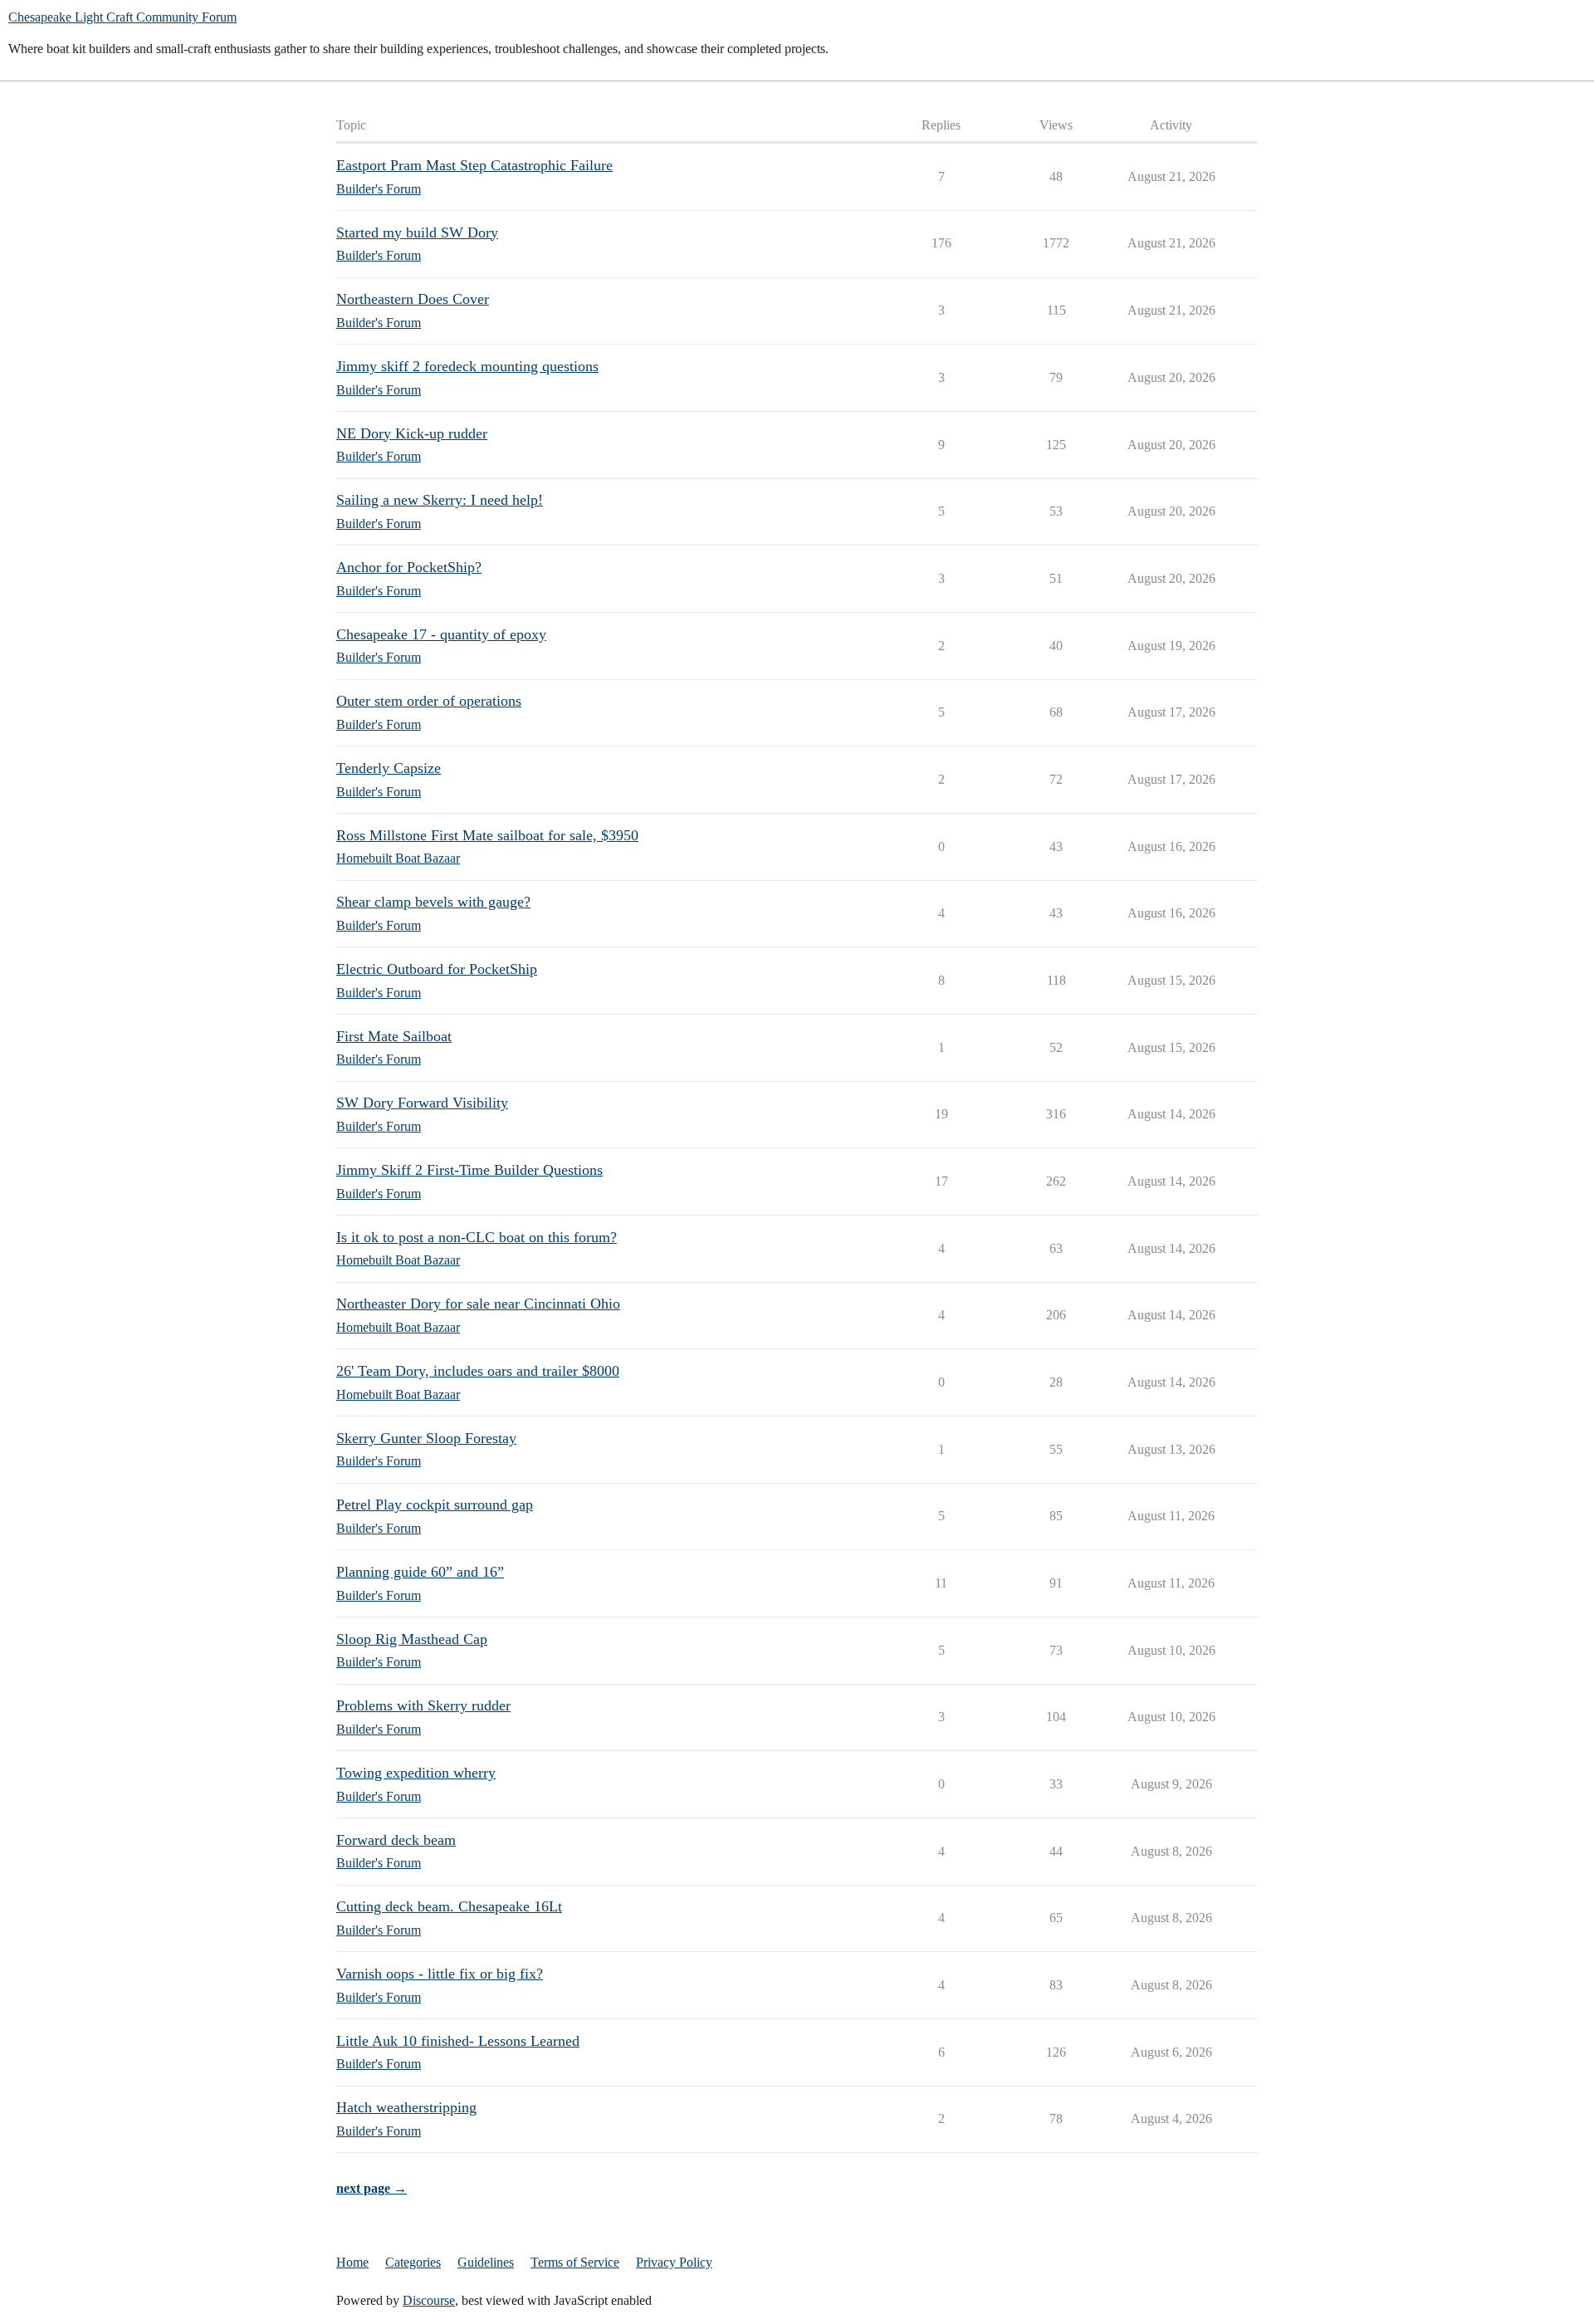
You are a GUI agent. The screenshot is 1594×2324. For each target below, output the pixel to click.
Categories (413, 2262)
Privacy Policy (674, 2262)
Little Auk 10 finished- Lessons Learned (458, 2041)
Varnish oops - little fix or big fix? (440, 1974)
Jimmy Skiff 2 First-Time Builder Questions (469, 1170)
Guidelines (486, 2262)
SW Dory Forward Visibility (422, 1103)
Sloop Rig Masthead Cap (412, 1639)
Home (352, 2262)
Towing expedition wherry (416, 1773)
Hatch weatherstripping (406, 2107)
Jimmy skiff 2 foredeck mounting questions (467, 366)
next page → (372, 2188)
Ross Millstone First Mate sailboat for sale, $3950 (487, 835)
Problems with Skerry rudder (423, 1705)
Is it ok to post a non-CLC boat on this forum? (477, 1237)
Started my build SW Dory (417, 232)
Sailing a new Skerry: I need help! (440, 500)
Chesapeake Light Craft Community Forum (122, 17)
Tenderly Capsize (389, 768)
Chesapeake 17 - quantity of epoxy (441, 634)
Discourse (429, 2300)
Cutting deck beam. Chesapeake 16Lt (449, 1906)
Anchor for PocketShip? (409, 567)
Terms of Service (575, 2262)
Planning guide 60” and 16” (420, 1572)
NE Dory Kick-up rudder (412, 433)
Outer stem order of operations (429, 701)
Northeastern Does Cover (413, 299)
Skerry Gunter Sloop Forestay (426, 1438)
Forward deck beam (396, 1840)
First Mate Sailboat (394, 1036)
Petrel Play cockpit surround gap (435, 1504)
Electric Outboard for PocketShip (437, 969)
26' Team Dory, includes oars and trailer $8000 (478, 1371)
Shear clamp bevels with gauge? (433, 902)
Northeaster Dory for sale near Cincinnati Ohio (478, 1304)
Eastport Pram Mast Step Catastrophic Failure (474, 165)
